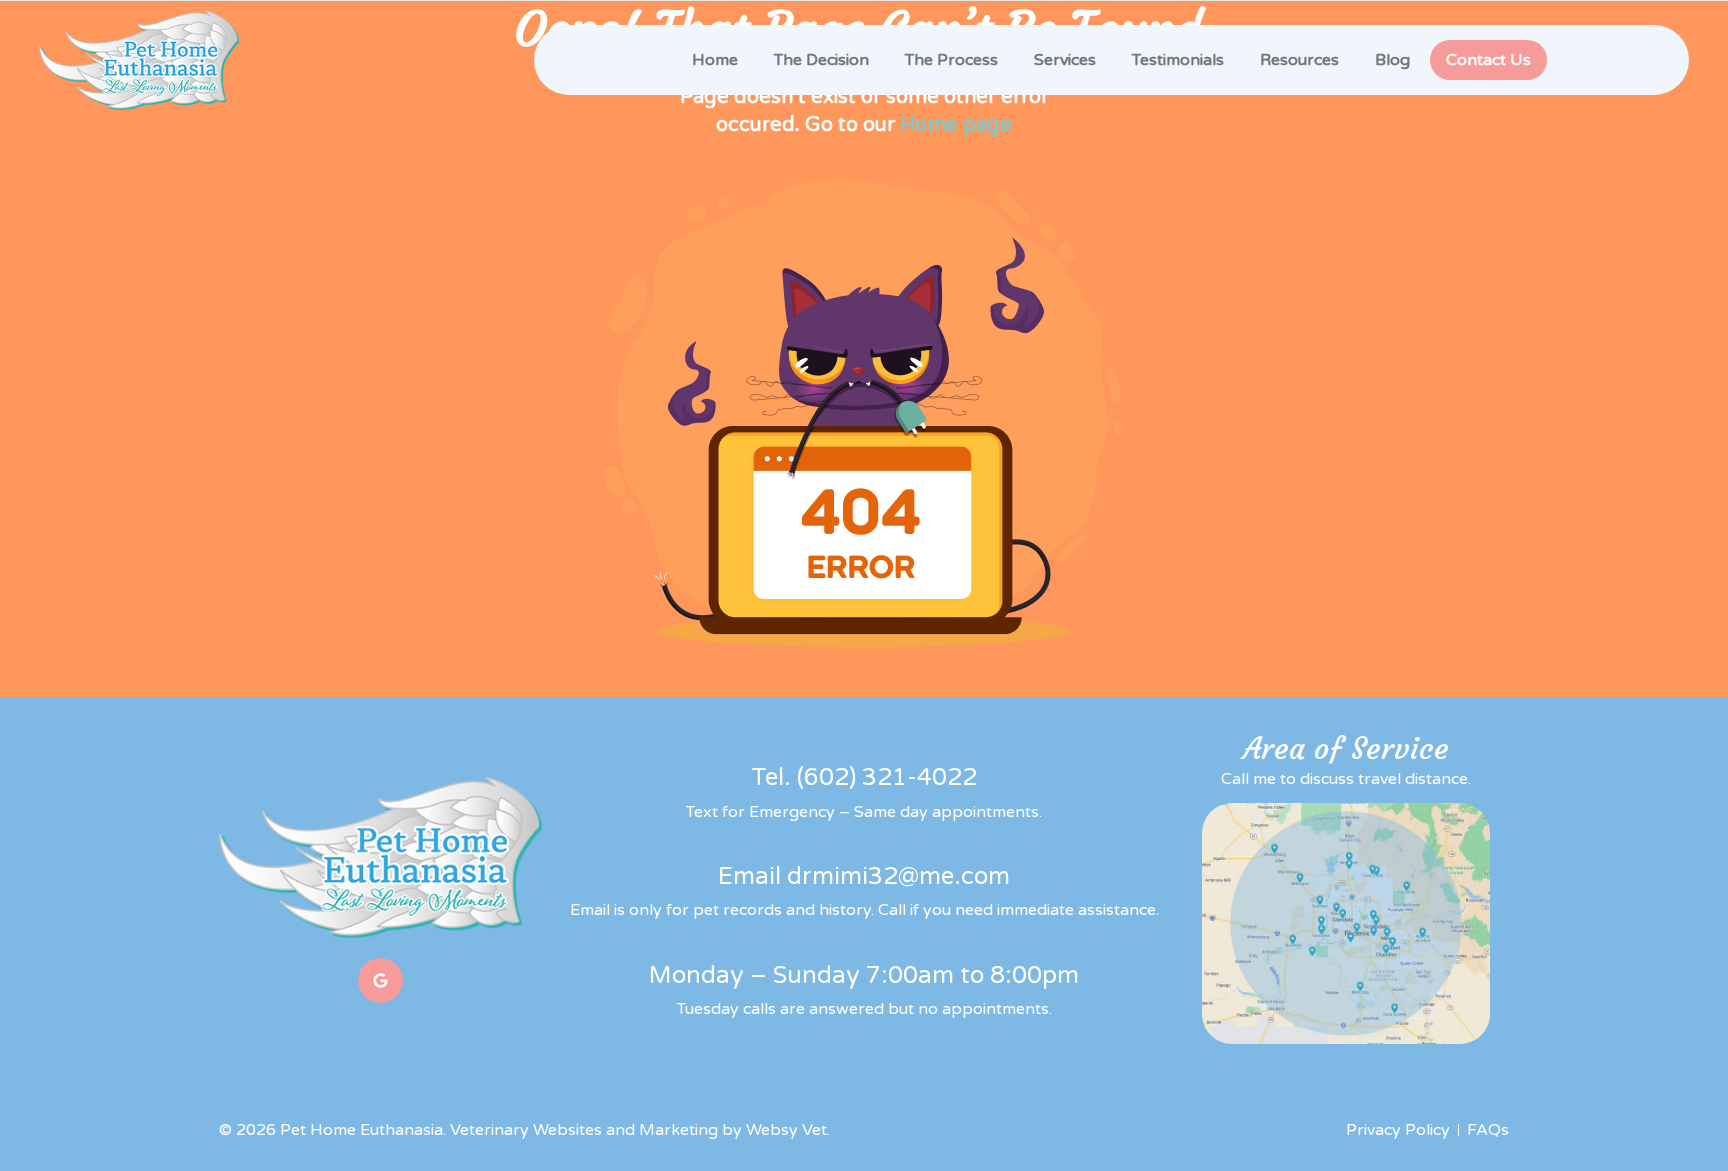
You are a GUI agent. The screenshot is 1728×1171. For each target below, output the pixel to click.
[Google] (380, 980)
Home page (956, 125)
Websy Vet (786, 1130)
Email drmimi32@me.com (864, 876)
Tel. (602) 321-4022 (864, 777)
